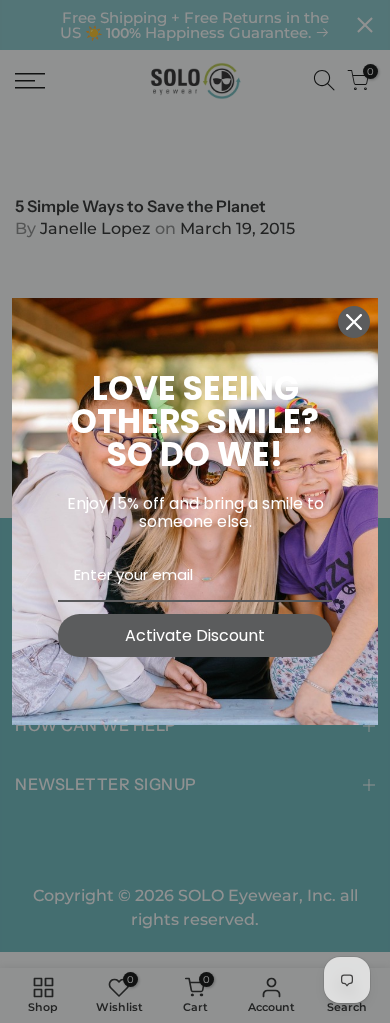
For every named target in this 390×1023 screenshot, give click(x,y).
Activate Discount (195, 635)
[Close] (354, 322)
